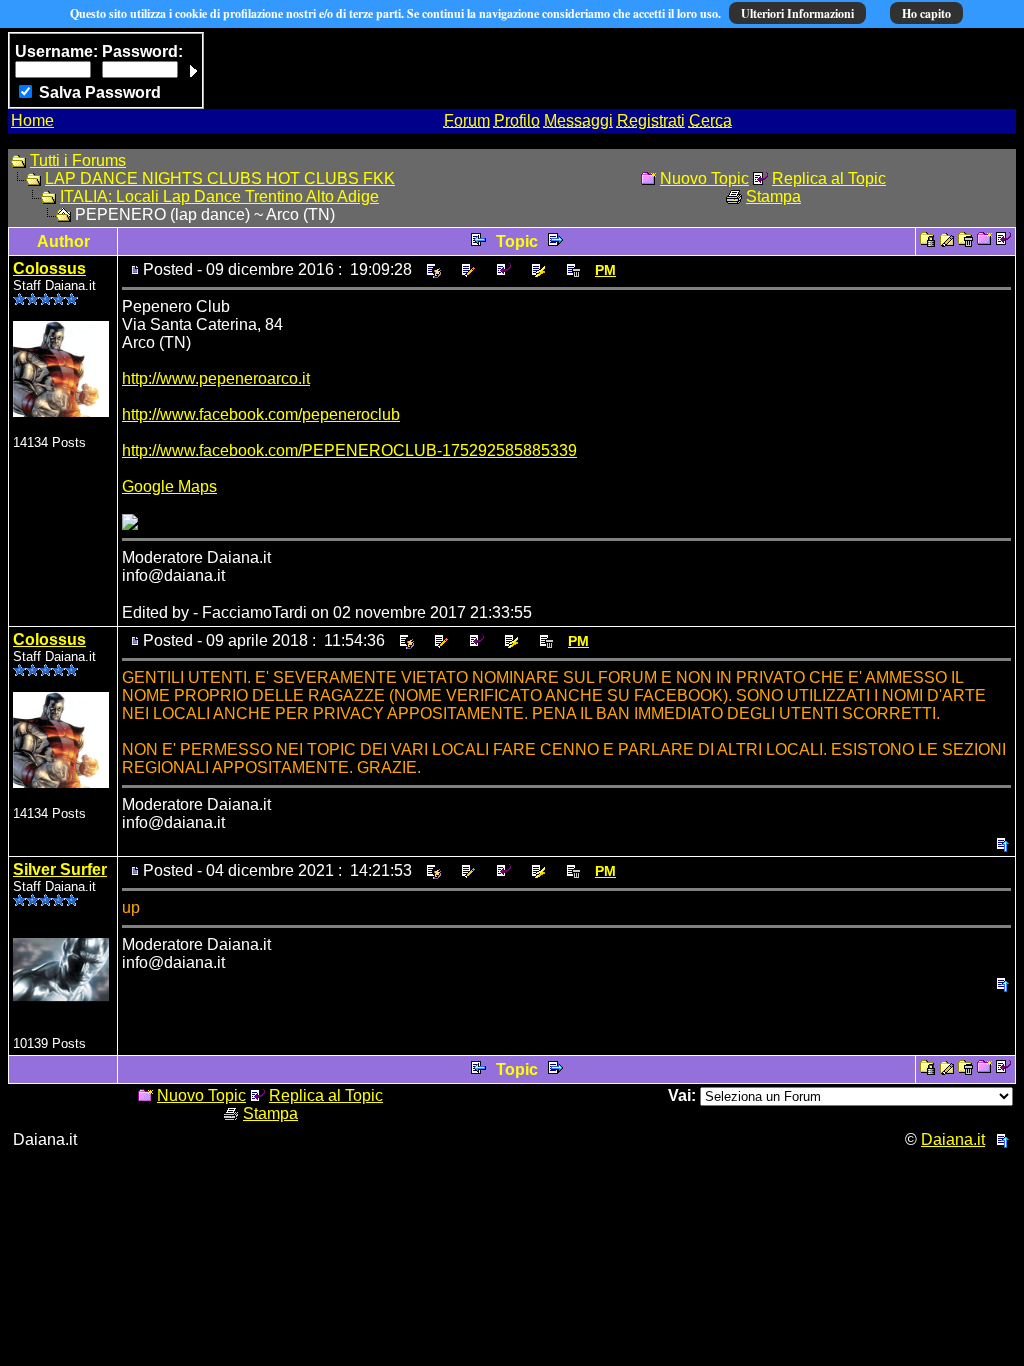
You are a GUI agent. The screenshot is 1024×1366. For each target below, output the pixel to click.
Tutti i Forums (78, 160)
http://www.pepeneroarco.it (216, 378)
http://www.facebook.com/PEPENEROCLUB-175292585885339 (349, 450)
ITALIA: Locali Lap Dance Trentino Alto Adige (219, 196)
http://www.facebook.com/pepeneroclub (261, 414)
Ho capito (926, 13)
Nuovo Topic (704, 178)
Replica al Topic (829, 178)
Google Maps (169, 486)
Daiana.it (953, 1139)
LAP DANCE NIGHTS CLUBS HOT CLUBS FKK (220, 178)
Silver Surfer (60, 869)
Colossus (49, 268)
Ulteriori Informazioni (797, 13)
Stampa (773, 196)
